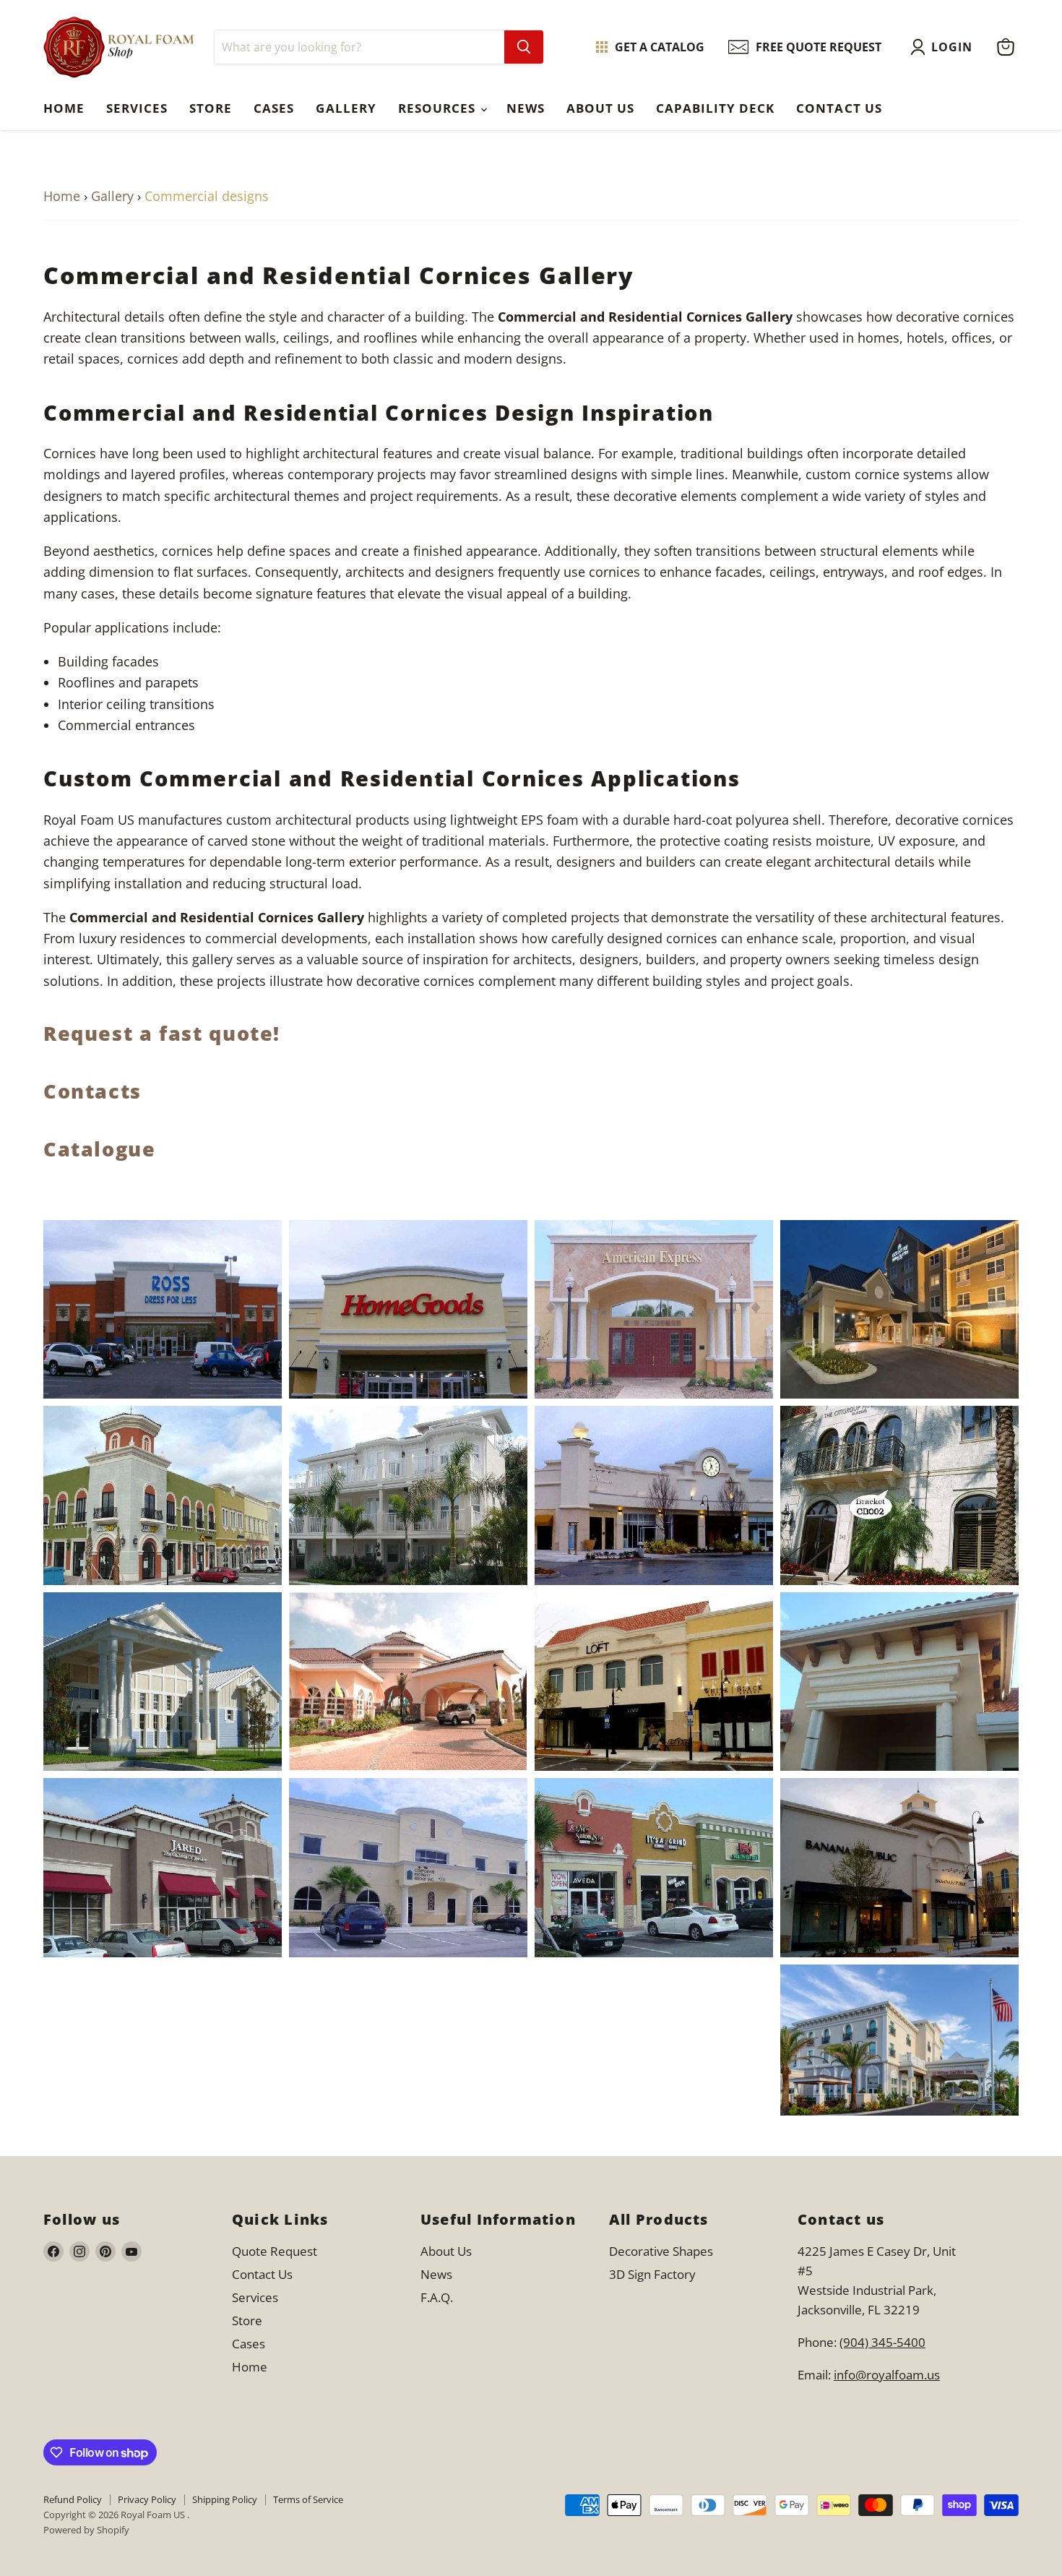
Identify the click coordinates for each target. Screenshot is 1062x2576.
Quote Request (275, 2251)
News (526, 108)
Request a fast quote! (162, 1033)
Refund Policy (73, 2499)
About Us (600, 108)
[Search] (524, 47)
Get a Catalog (660, 47)
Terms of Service (308, 2499)
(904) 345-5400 (882, 2342)
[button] (945, 47)
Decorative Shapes (661, 2251)
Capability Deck (715, 108)
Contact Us (839, 108)
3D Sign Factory (652, 2274)
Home (64, 108)
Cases (274, 108)
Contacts (92, 1091)
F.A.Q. (437, 2297)
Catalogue (100, 1149)
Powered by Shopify (86, 2530)
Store (211, 108)
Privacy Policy (147, 2499)
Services (137, 108)
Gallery (346, 108)
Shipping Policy (225, 2499)
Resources (439, 108)
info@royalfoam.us (887, 2375)
